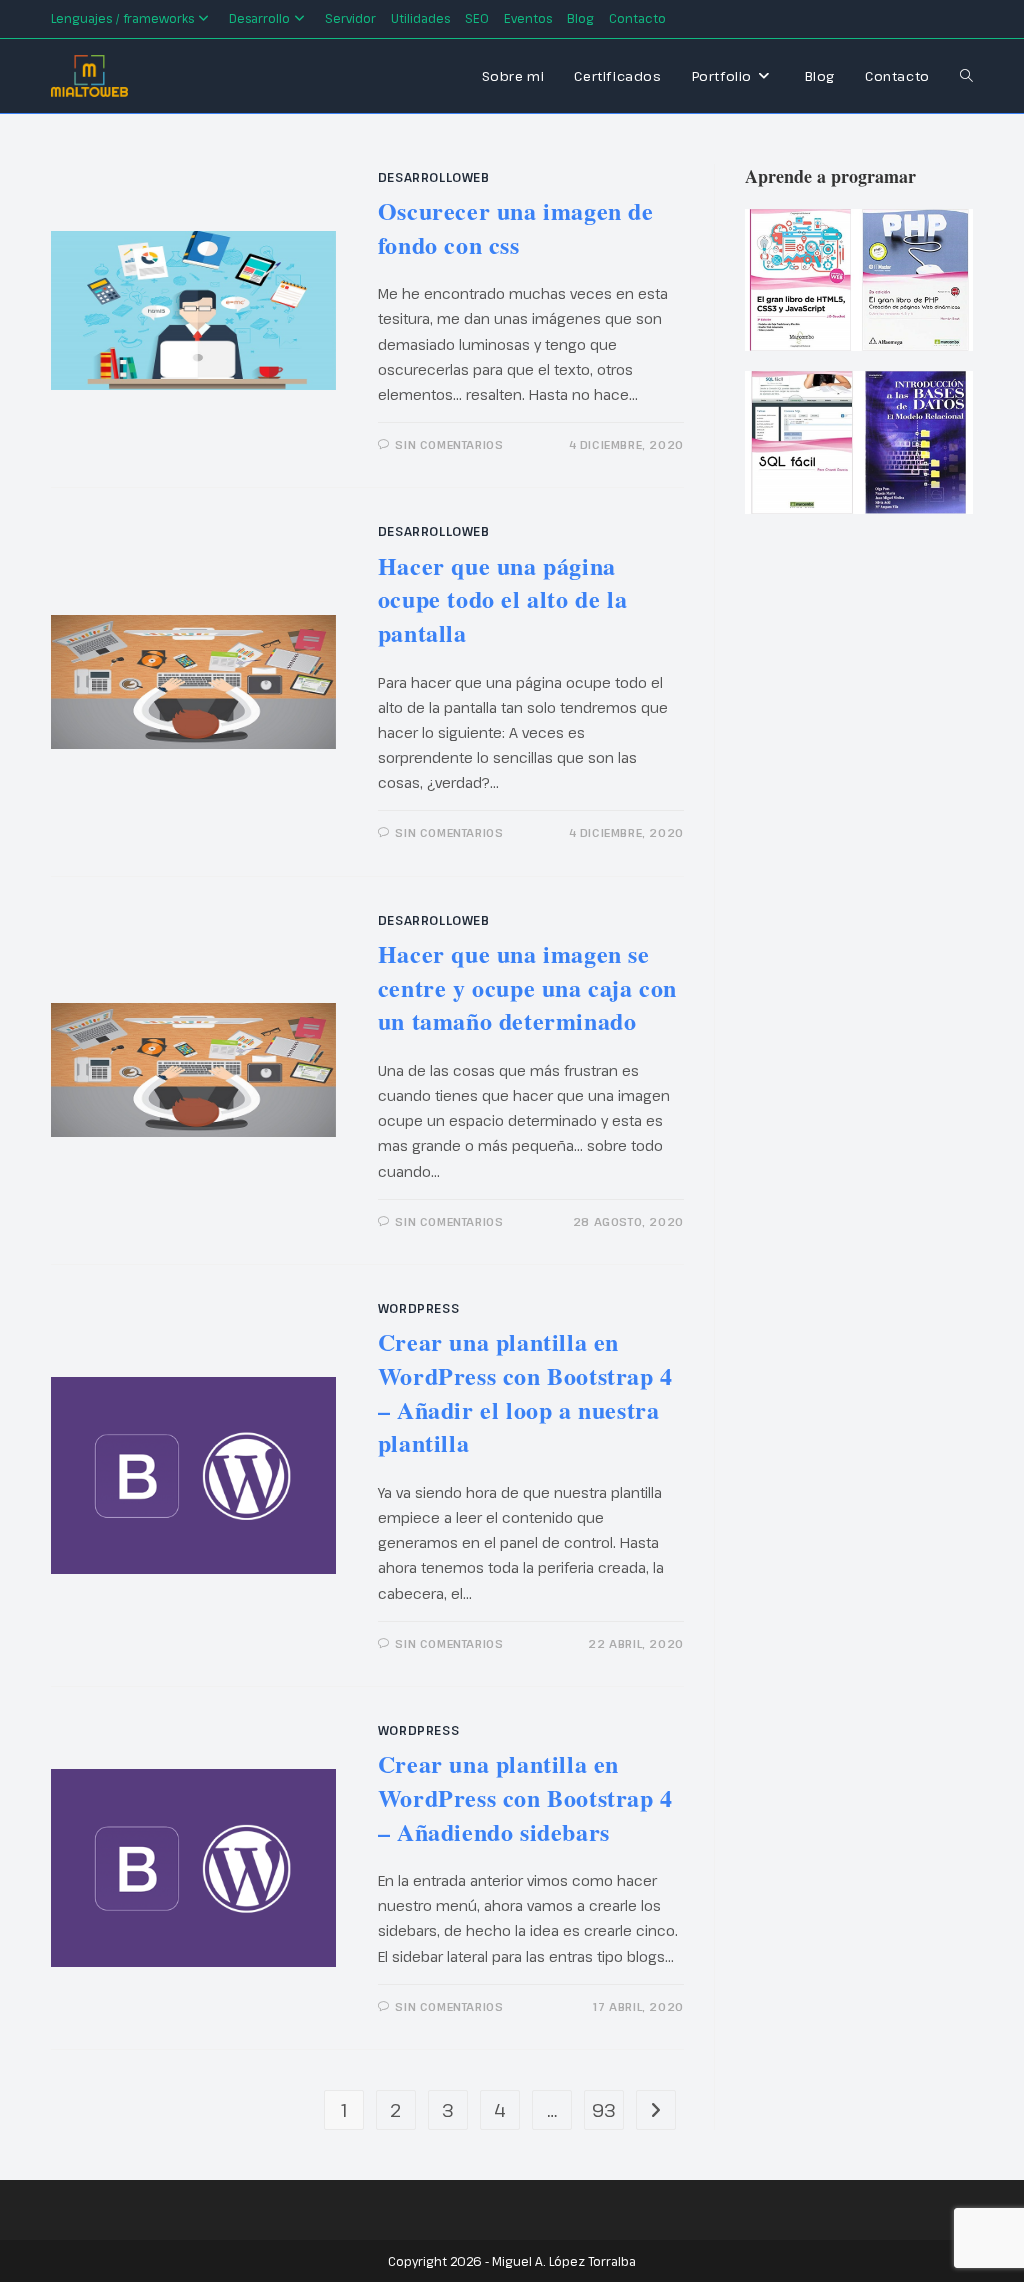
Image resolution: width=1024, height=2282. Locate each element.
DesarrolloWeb (434, 177)
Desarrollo (259, 18)
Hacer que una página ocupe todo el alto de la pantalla (502, 599)
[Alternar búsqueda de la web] (966, 76)
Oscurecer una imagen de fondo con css (516, 227)
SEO (477, 18)
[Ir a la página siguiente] (656, 2110)
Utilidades (420, 18)
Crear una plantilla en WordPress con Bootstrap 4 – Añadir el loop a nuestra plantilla (525, 1392)
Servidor (350, 18)
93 (604, 2110)
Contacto (637, 18)
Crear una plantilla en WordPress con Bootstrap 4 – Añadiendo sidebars (525, 1797)
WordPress (418, 1308)
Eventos (528, 18)
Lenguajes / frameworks (122, 18)
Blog (580, 18)
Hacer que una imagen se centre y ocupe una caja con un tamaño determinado (527, 987)
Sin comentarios (449, 444)
